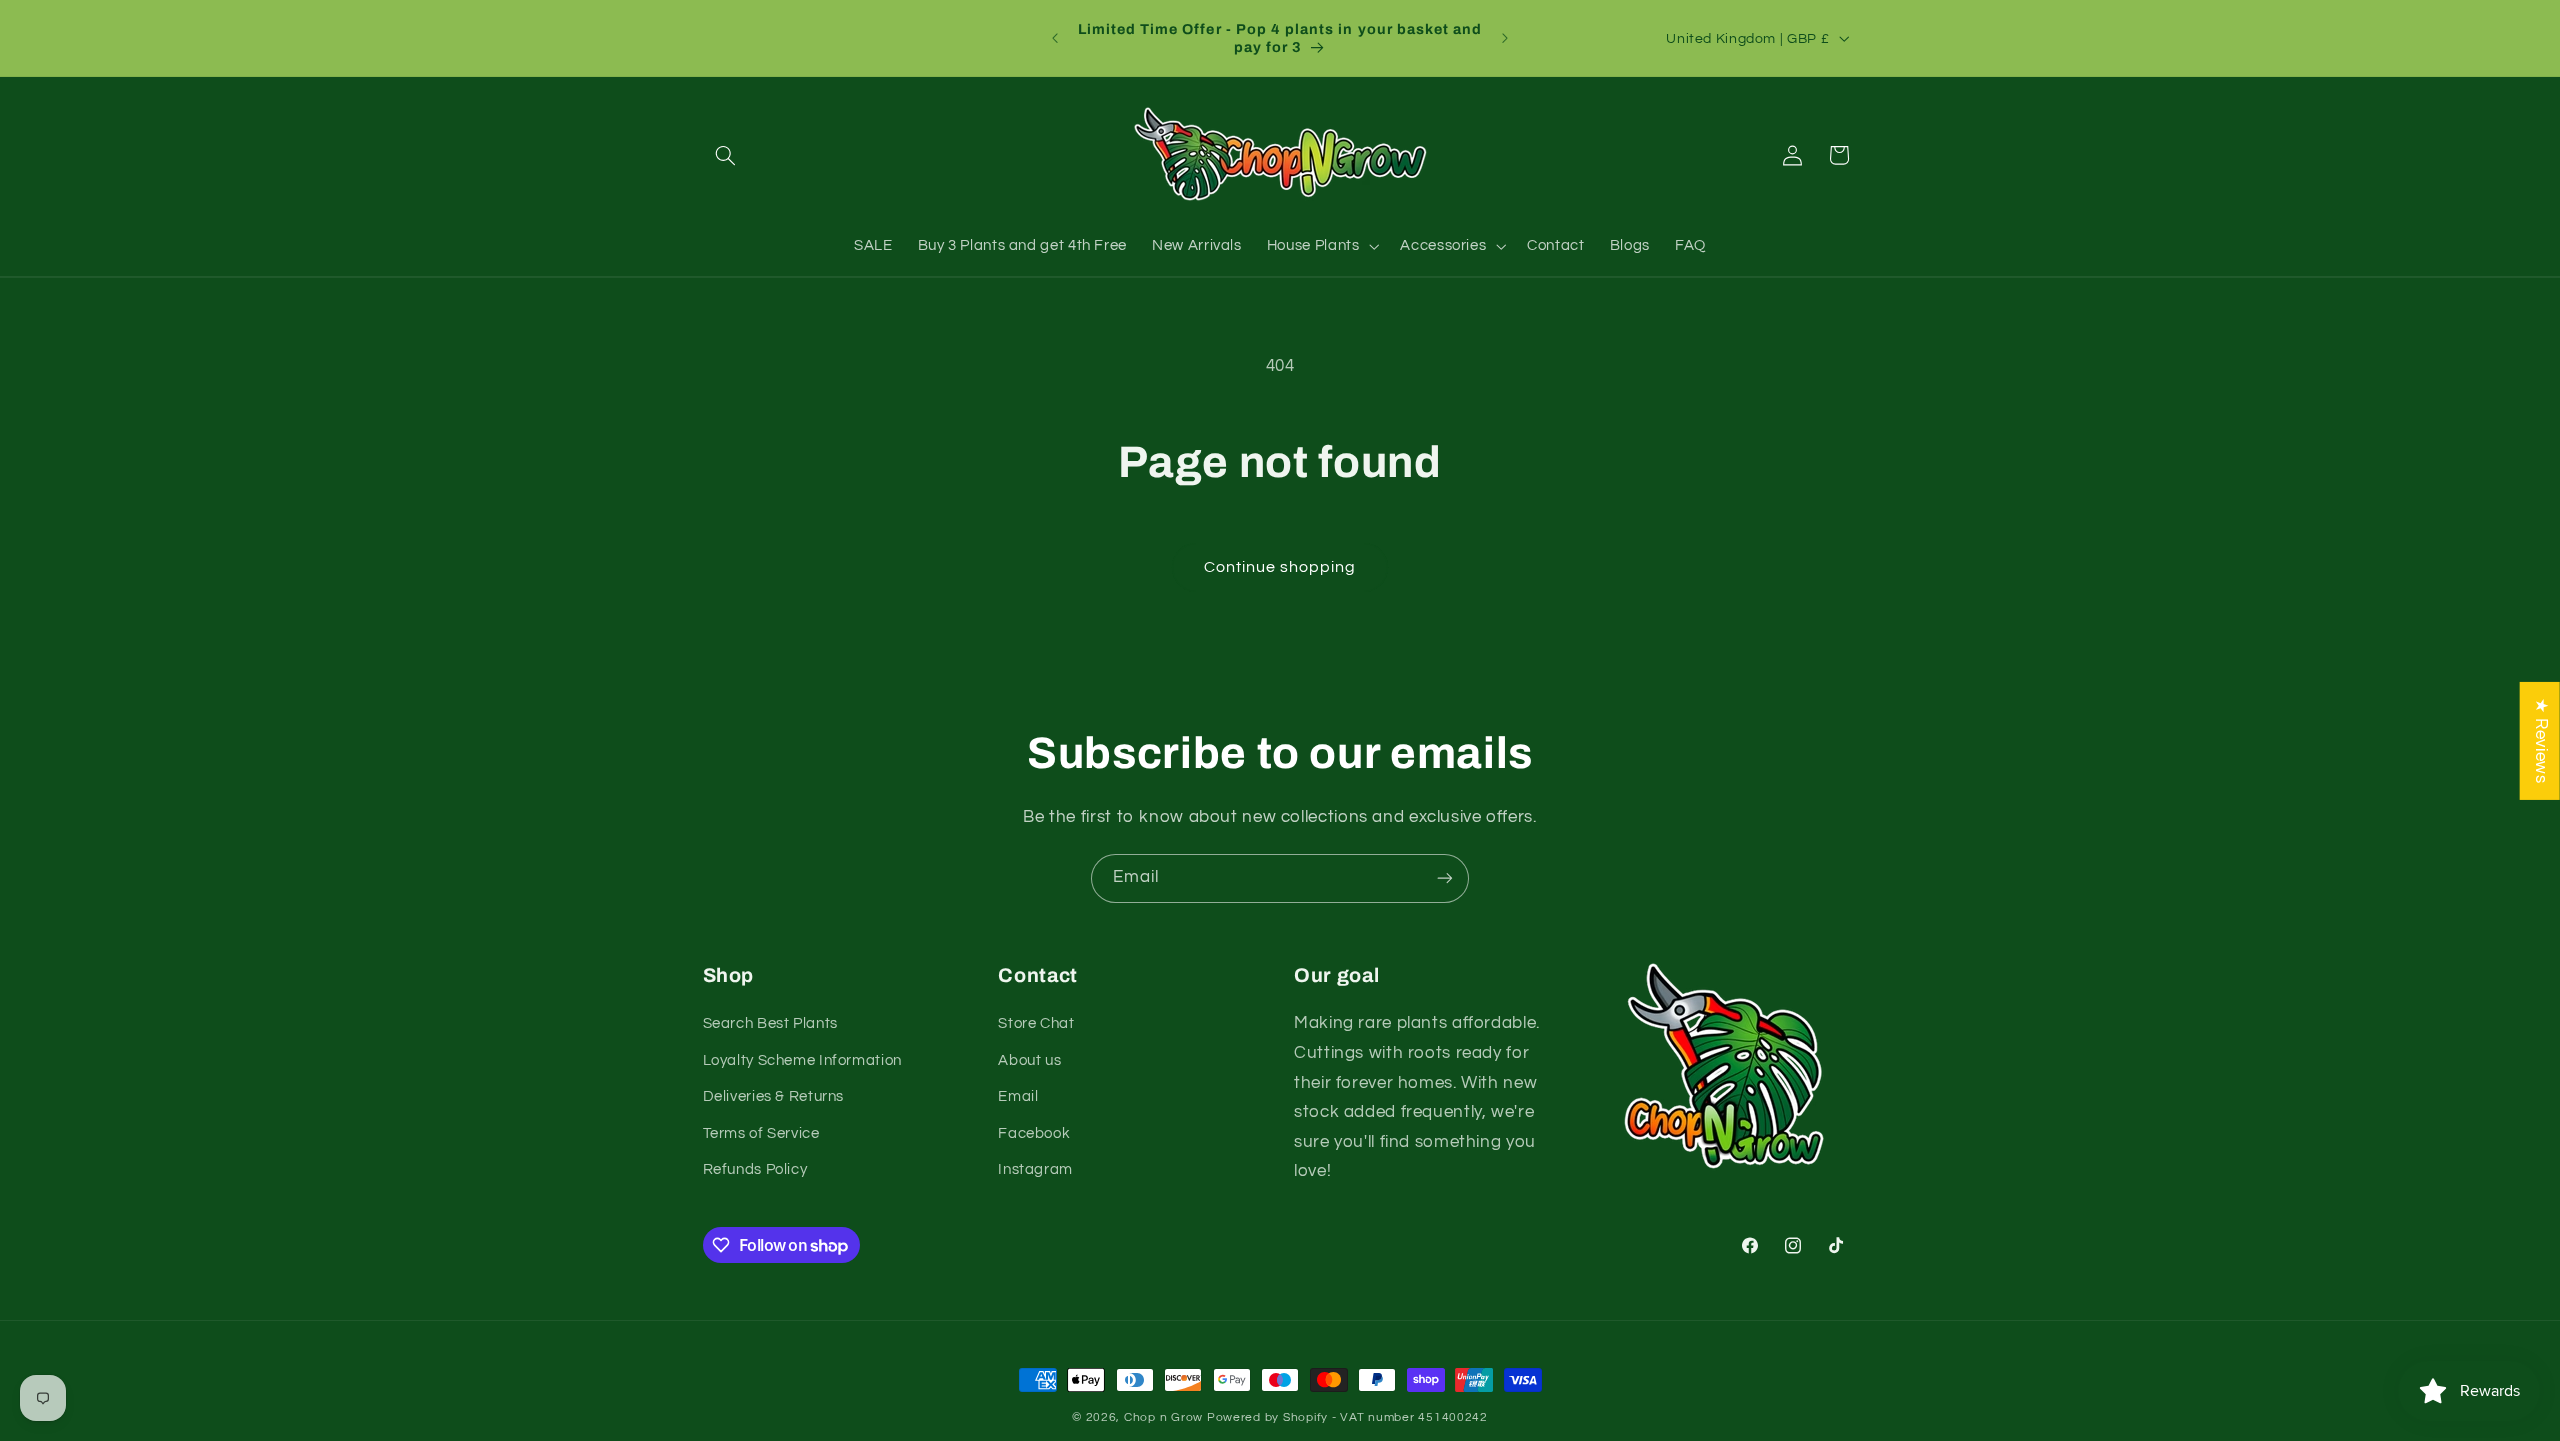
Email (1018, 1096)
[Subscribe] (1445, 878)
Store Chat (1036, 1023)
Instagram (1035, 1169)
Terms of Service (761, 1133)
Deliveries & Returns (774, 1096)
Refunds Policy (755, 1169)
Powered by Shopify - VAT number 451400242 (1347, 1417)
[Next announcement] (1505, 38)
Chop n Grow (1163, 1417)
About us (1029, 1060)
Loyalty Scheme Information (802, 1060)
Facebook (1034, 1133)
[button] (726, 155)
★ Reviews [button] (2541, 740)
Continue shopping (1280, 567)
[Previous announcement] (1055, 38)
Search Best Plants (770, 1023)
